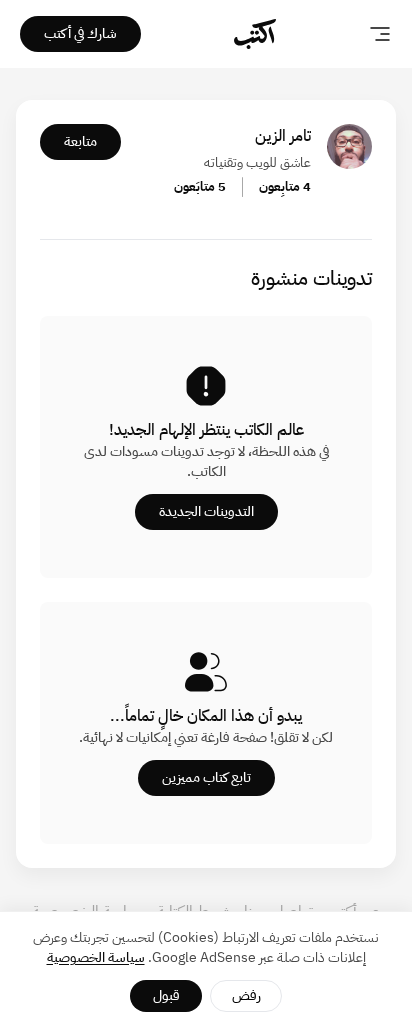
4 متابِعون (285, 186)
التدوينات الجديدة (206, 511)
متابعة (80, 141)
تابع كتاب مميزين (206, 777)
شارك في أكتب (80, 33)
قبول (166, 995)
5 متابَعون (200, 186)
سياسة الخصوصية (96, 957)
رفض (246, 995)
